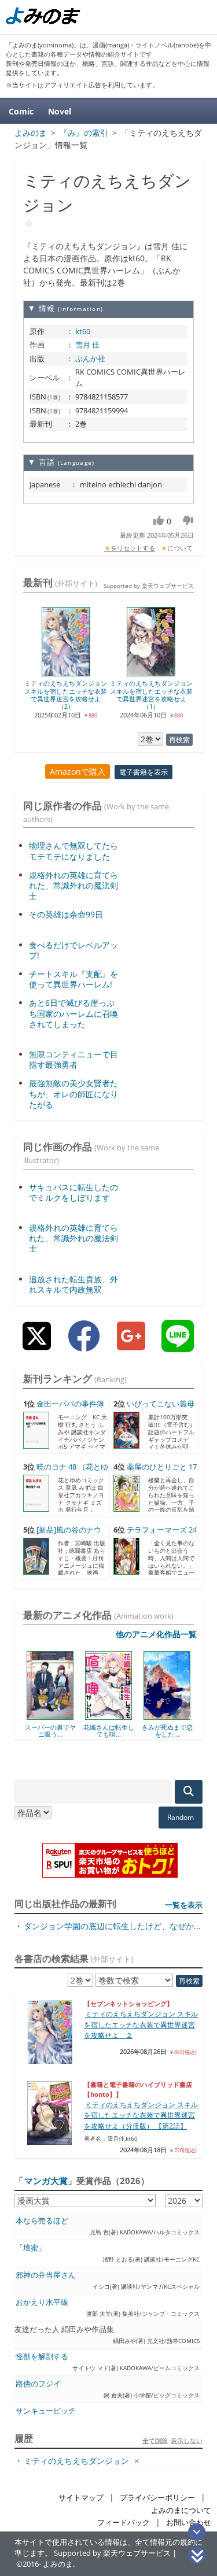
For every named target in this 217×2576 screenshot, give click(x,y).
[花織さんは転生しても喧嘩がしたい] (75, 1716)
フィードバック (124, 2523)
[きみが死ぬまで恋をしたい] (133, 1716)
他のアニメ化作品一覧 (156, 1634)
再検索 (179, 740)
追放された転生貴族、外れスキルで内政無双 (73, 1284)
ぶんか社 (90, 358)
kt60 (83, 331)
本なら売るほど (42, 2221)
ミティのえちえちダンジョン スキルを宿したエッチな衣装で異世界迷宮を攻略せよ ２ (141, 2024)
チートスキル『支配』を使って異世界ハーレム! (73, 979)
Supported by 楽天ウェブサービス (149, 586)
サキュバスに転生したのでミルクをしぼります (73, 1192)
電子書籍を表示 (144, 772)
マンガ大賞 (46, 2181)
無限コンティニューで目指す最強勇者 (73, 1059)
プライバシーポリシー (157, 2498)
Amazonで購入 (78, 771)
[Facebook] (84, 1345)
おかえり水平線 (42, 2302)
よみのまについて (181, 2510)
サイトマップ (81, 2498)
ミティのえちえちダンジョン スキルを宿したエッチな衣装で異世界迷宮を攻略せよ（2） (66, 695)
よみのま (58, 2564)
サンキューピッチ (46, 2411)
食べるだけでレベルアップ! (73, 950)
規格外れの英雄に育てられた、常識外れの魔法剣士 (73, 885)
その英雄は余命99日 (66, 914)
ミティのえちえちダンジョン (76, 2461)
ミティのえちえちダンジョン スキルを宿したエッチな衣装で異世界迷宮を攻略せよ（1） (151, 695)
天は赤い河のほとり (192, 1731)
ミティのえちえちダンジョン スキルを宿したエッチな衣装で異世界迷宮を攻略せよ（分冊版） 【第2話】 (141, 2115)
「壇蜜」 (31, 2248)
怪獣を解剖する (42, 2357)
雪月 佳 (87, 345)
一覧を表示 (184, 1905)
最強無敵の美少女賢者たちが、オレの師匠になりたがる (73, 1093)
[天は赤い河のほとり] (192, 1716)
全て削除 (155, 2440)
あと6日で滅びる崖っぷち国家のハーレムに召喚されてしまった (73, 1013)
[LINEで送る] (178, 1345)
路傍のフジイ (38, 2384)
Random (181, 1817)
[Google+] (131, 1345)
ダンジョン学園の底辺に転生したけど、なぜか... (112, 1926)
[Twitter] (37, 1345)
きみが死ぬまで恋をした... (133, 1731)
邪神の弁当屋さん (46, 2275)
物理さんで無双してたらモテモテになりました (73, 851)
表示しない (187, 2440)
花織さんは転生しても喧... (75, 1731)
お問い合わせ (189, 2523)
